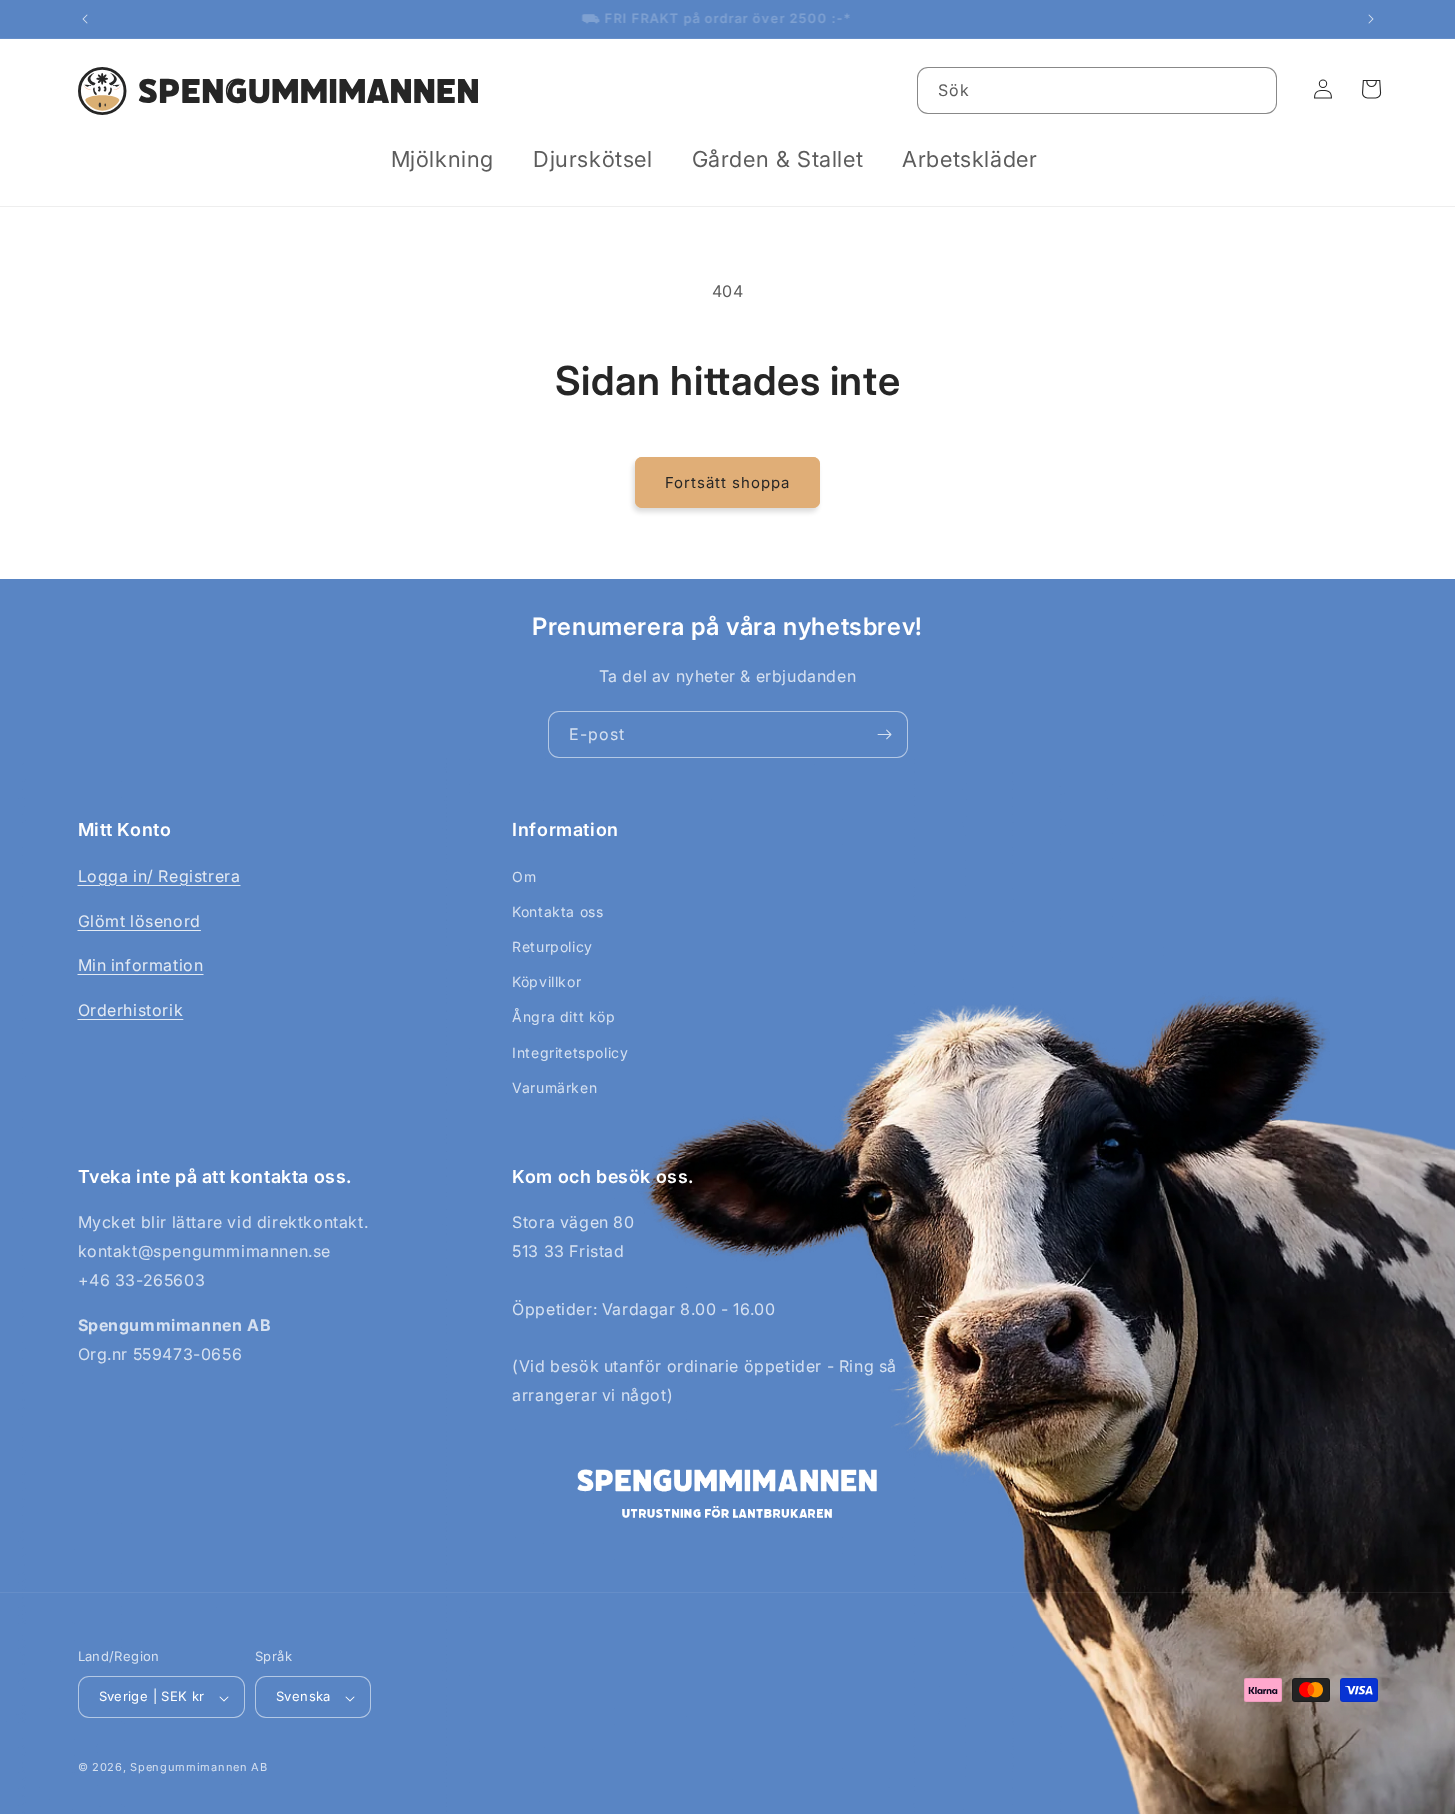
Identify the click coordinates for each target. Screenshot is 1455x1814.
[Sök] (1254, 90)
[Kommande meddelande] (1371, 19)
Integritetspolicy (570, 1051)
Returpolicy (552, 946)
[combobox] (1097, 90)
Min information (141, 965)
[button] (450, 159)
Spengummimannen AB (199, 1768)
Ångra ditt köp (563, 1016)
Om (524, 875)
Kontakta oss (557, 910)
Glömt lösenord (139, 920)
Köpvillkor (546, 981)
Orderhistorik (131, 1010)
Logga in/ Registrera (159, 875)
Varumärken (554, 1086)
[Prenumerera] (885, 734)
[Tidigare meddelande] (85, 19)
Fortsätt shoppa (727, 482)
